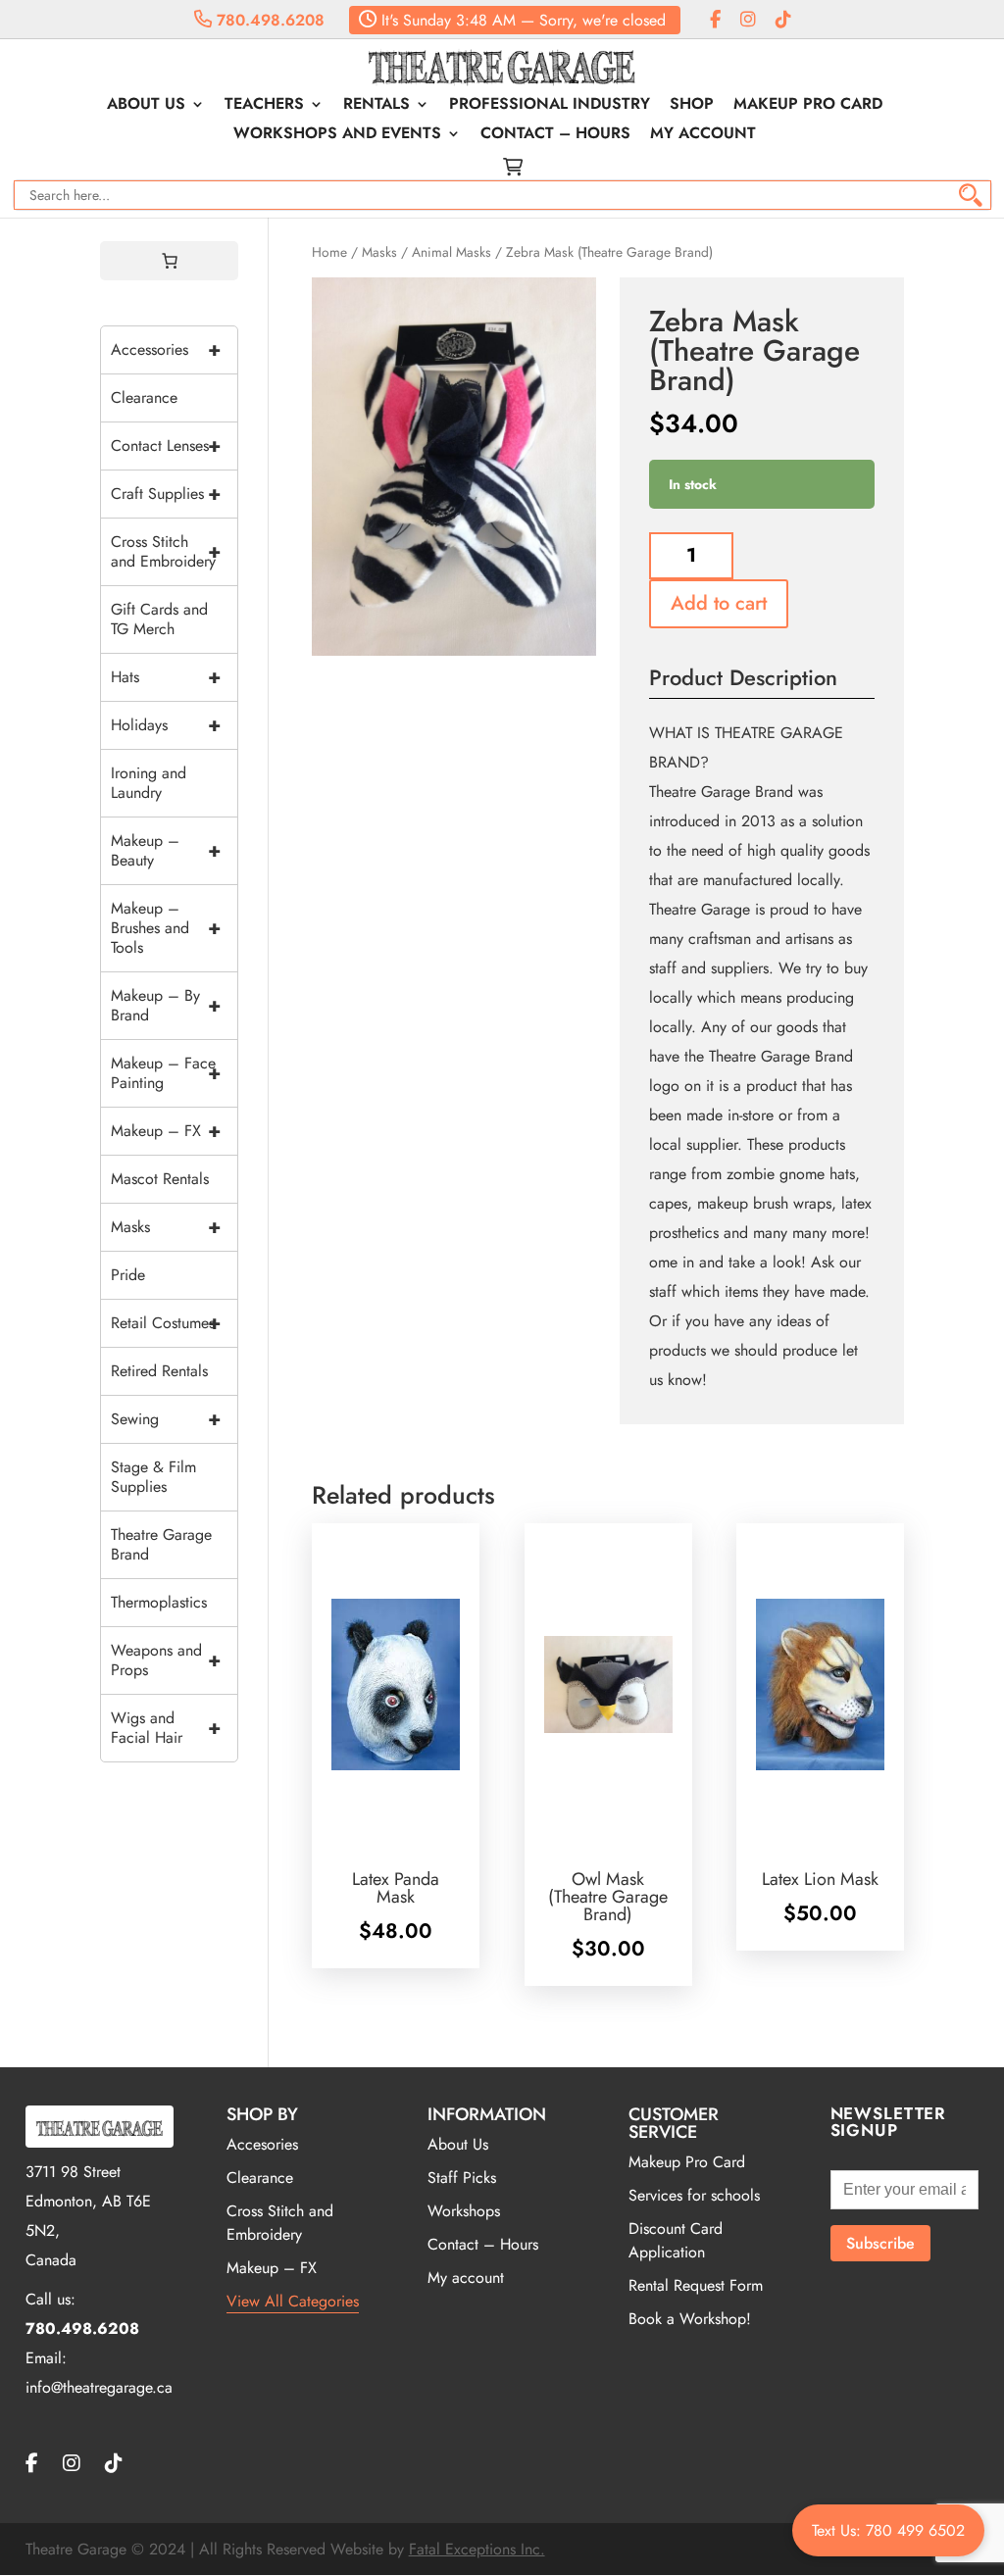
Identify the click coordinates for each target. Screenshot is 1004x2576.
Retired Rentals (159, 1371)
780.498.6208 (268, 20)
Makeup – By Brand (166, 1005)
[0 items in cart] (170, 261)
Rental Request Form (696, 2285)
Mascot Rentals (160, 1179)
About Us (146, 106)
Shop (692, 106)
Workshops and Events (337, 135)
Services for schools (694, 2195)
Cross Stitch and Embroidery (166, 551)
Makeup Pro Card (808, 106)
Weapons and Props (166, 1660)
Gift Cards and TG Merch (159, 619)
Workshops (464, 2211)
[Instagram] (748, 20)
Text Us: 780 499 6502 (888, 2530)
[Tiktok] (783, 20)
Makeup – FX (166, 1131)
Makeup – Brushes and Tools (166, 928)
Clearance (144, 397)
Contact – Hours (555, 135)
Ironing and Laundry (149, 783)
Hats (166, 677)
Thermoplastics (159, 1602)
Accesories (262, 2144)
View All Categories (293, 2301)
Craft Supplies (166, 494)
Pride (128, 1275)
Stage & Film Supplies (153, 1477)
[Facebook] (715, 20)
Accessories (166, 349)
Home (329, 252)
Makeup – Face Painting (166, 1073)
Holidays (166, 725)
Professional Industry (550, 106)
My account (703, 135)
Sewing (166, 1419)
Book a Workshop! (690, 2319)
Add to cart (719, 603)
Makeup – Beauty (166, 850)
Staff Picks (462, 2178)
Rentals (376, 106)
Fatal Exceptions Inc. (477, 2549)
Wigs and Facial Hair (166, 1728)
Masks (379, 252)
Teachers (264, 106)
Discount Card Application (676, 2240)
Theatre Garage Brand (161, 1544)
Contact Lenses (166, 446)
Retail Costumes (166, 1323)
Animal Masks (452, 252)
